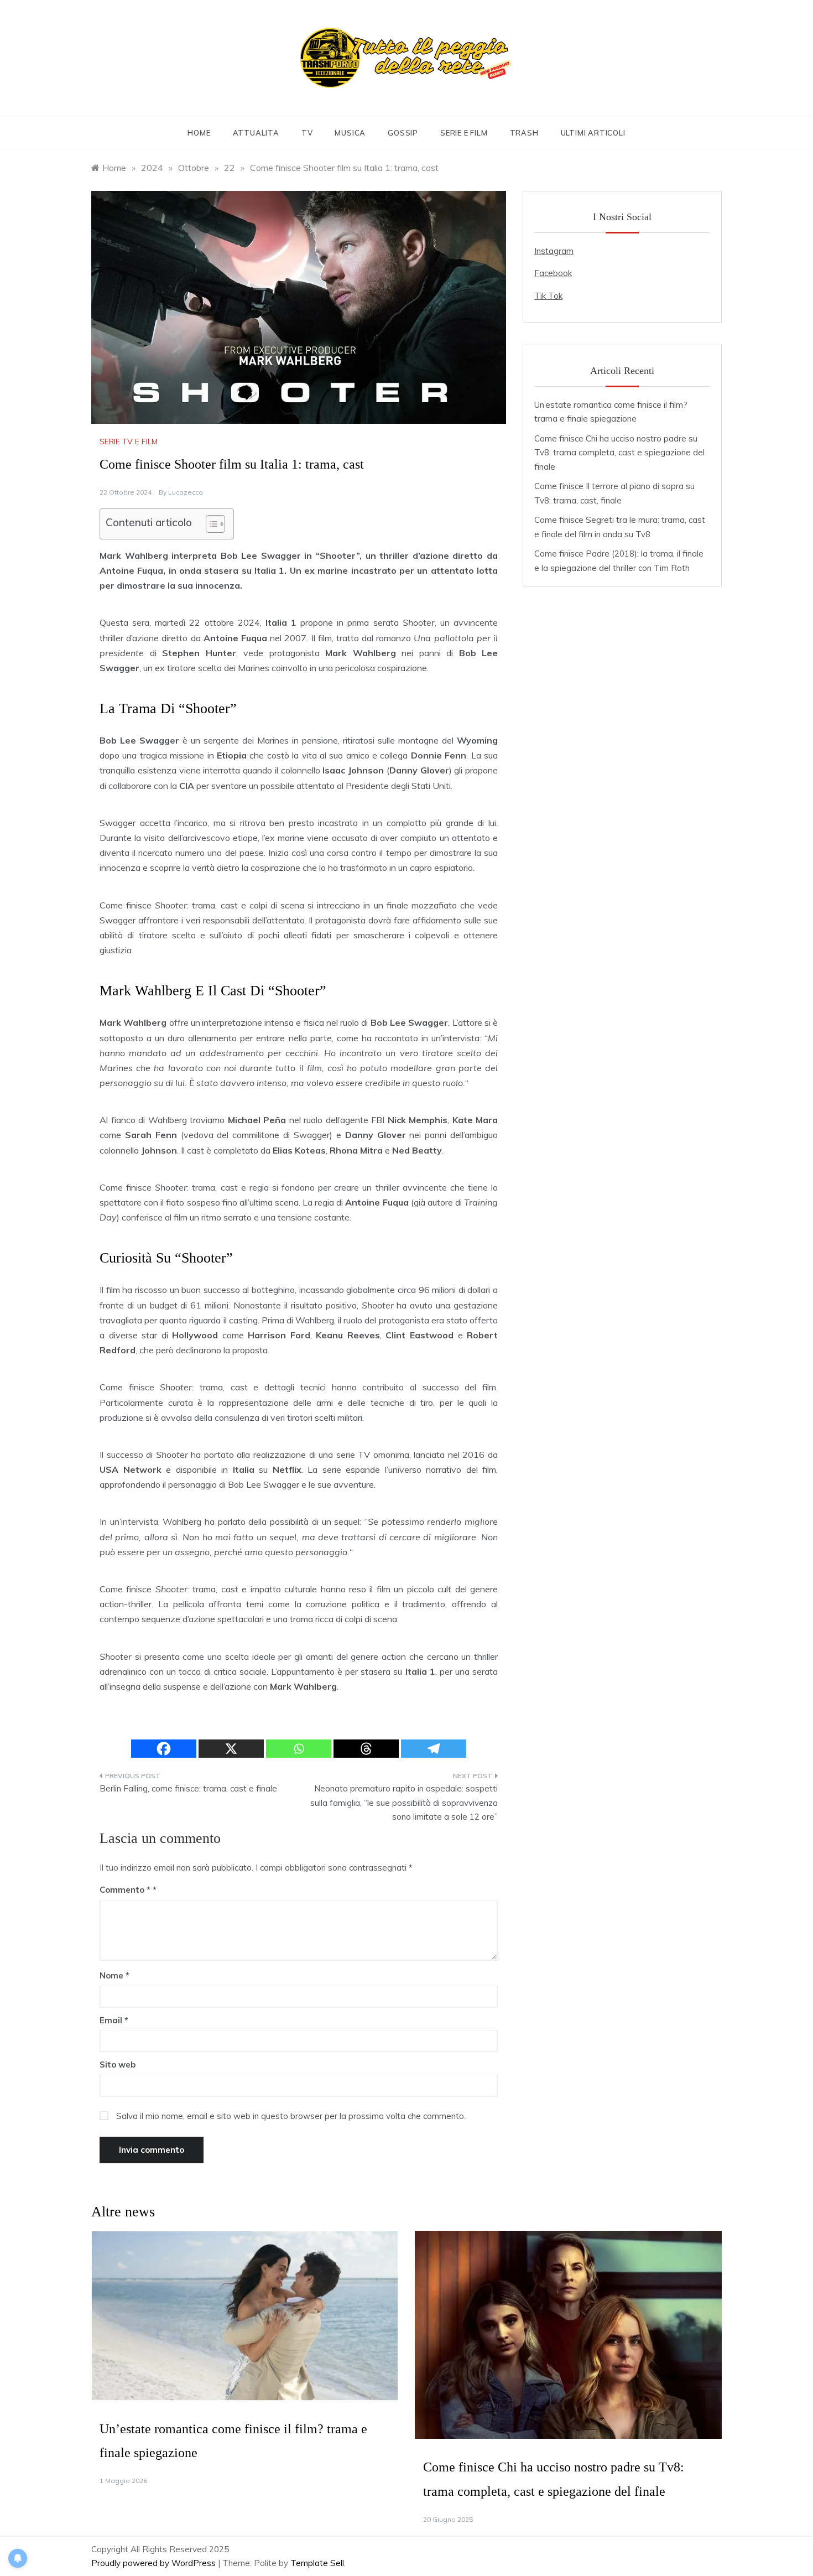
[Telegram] (434, 1749)
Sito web (118, 2065)
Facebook (553, 273)
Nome (114, 1975)
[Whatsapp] (299, 1749)
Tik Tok (548, 296)
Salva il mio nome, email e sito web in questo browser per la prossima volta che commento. (291, 2116)
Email (114, 2020)
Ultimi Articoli (593, 133)
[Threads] (366, 1749)
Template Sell (317, 2563)
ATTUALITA (256, 133)
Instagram (554, 251)
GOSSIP (403, 133)
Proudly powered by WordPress (155, 2563)
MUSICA (350, 133)
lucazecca (186, 492)
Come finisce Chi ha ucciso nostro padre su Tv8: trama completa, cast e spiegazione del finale (619, 453)
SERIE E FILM (464, 133)
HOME (199, 133)
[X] (231, 1749)
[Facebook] (164, 1749)
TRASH (524, 133)
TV (307, 133)
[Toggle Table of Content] (210, 524)
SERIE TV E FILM (129, 442)
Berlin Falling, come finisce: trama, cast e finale (188, 1788)
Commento (125, 1890)
